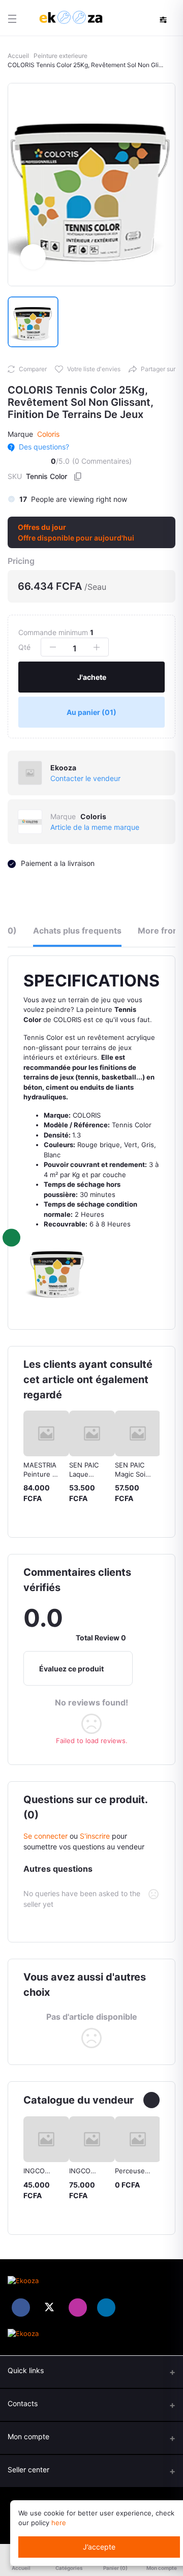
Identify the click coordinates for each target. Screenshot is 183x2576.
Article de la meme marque (95, 827)
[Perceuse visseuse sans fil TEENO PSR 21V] (138, 2139)
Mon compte (28, 2436)
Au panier (91, 712)
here (59, 2523)
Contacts (23, 2403)
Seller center (28, 2469)
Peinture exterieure (60, 56)
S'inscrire (95, 1836)
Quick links (26, 2370)
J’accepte (99, 2547)
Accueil (18, 56)
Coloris (48, 434)
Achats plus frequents (77, 931)
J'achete (92, 677)
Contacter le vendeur (85, 778)
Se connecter (45, 1836)
